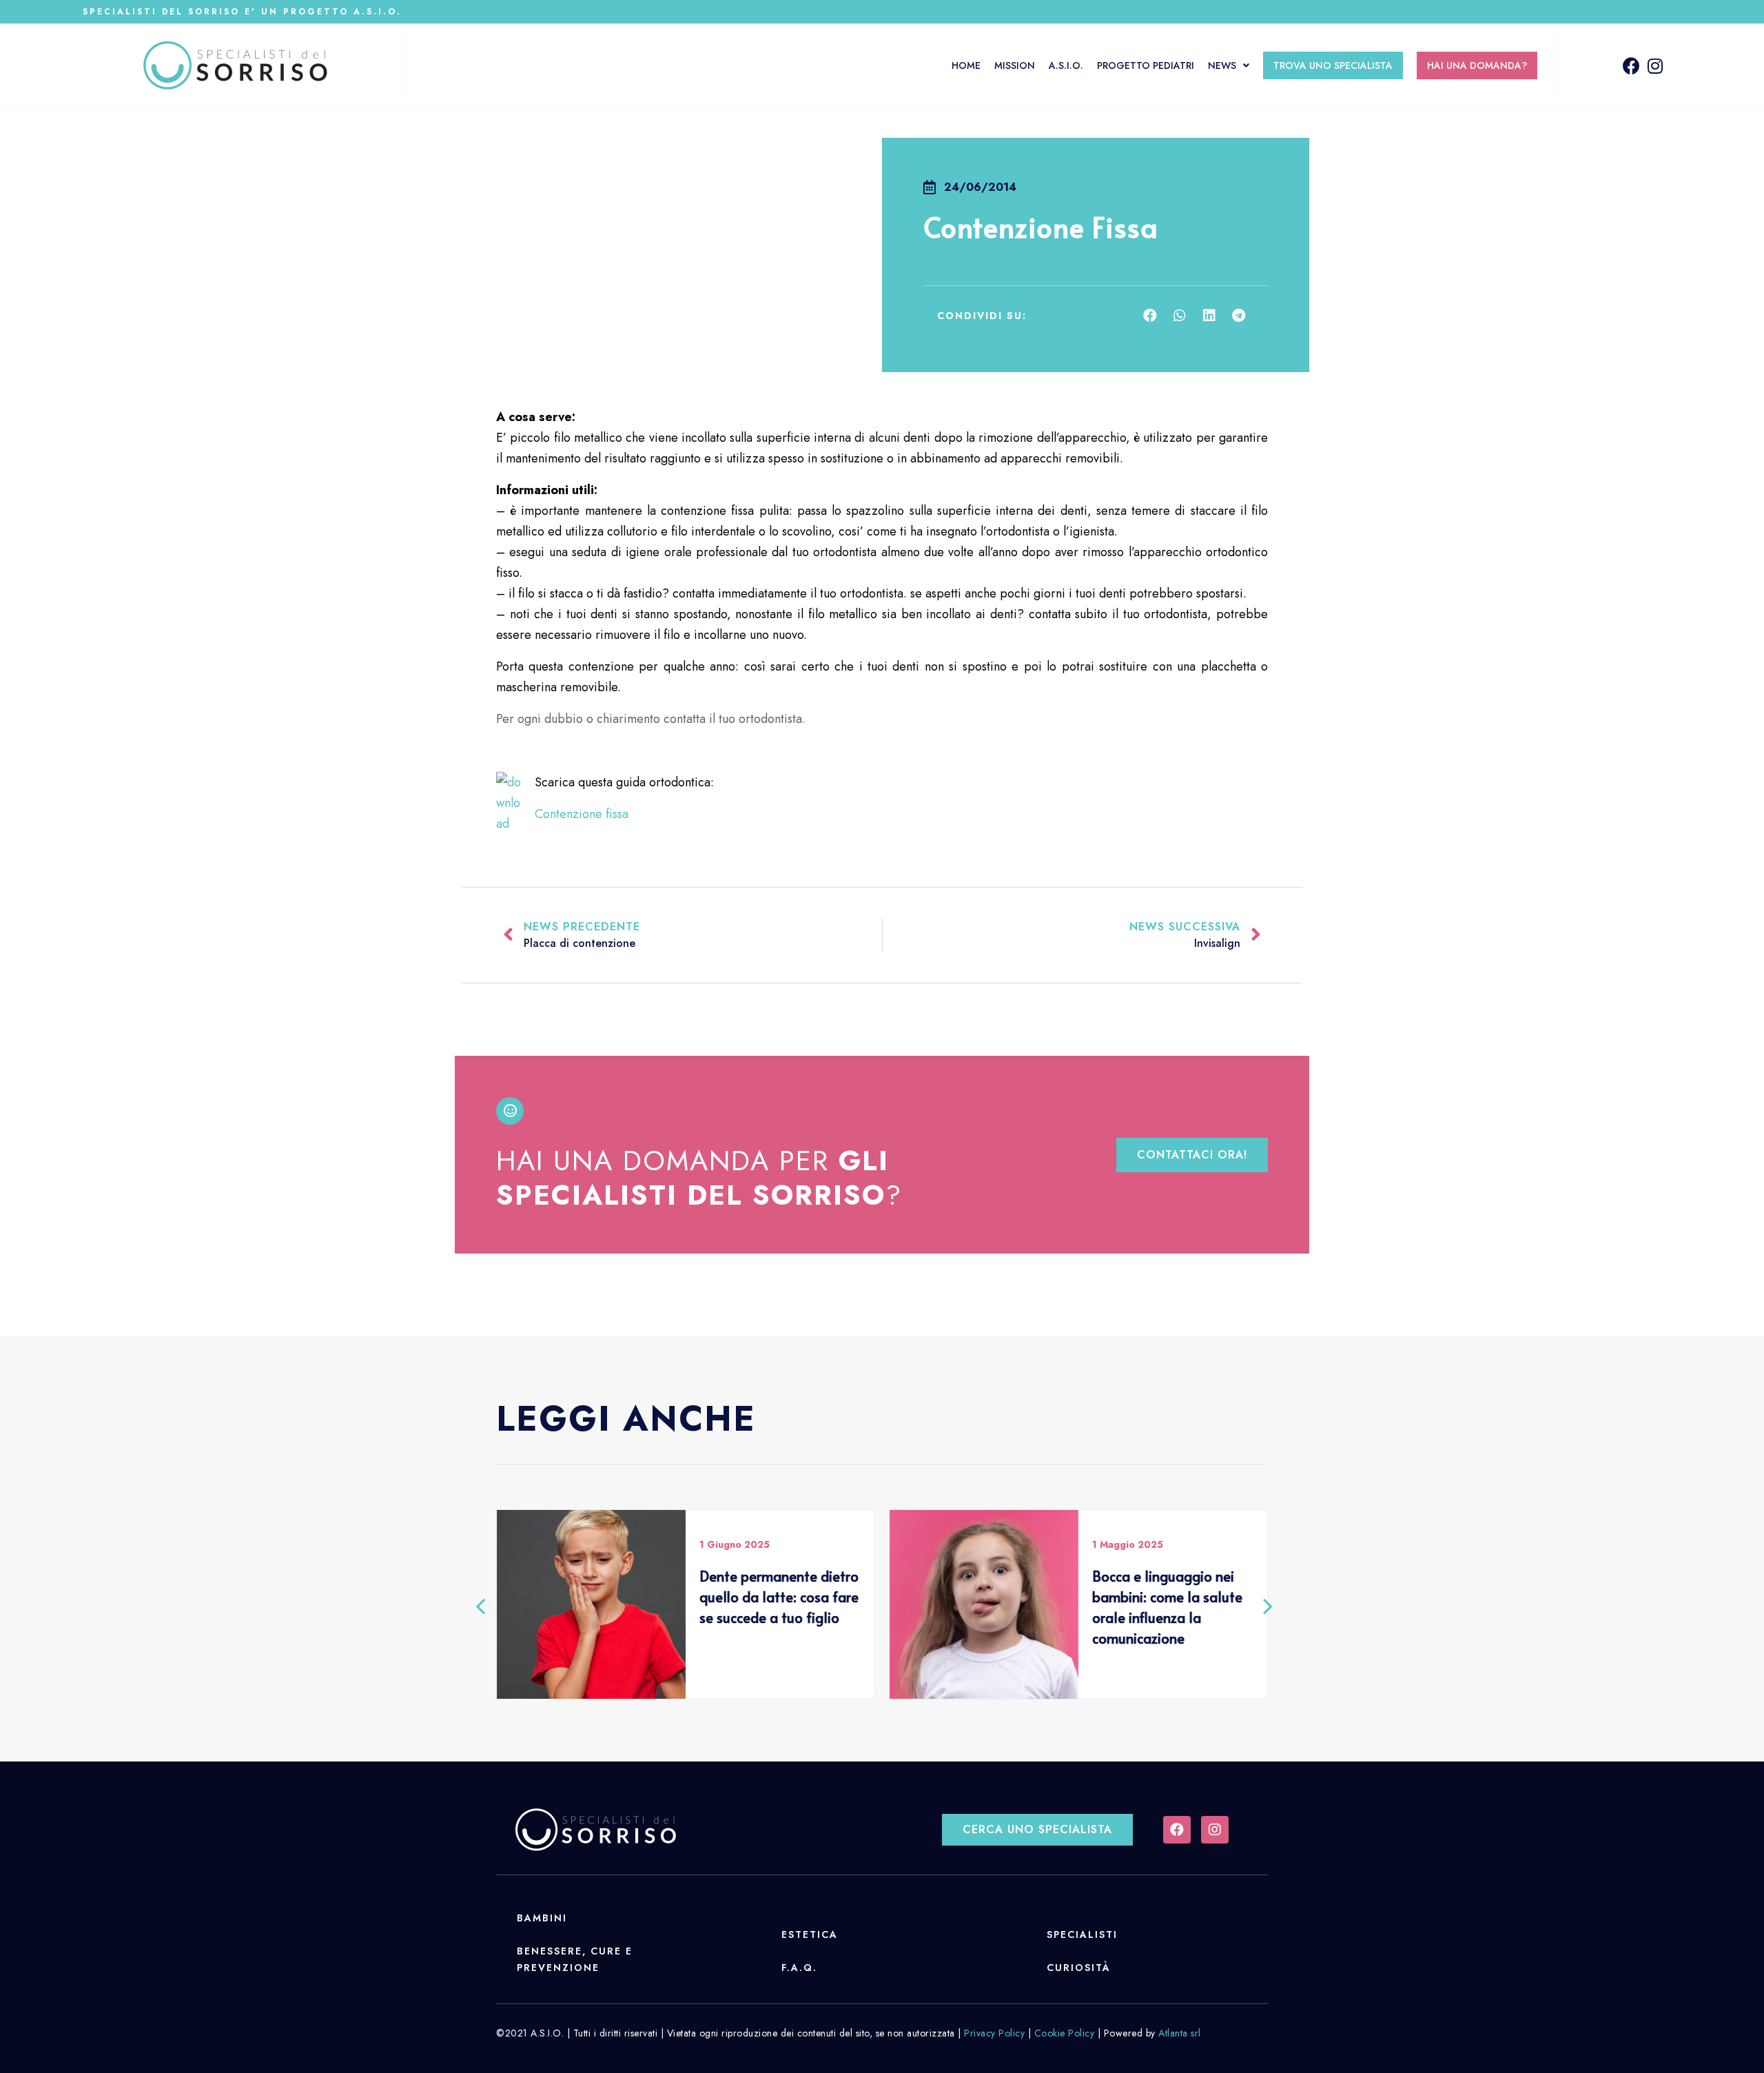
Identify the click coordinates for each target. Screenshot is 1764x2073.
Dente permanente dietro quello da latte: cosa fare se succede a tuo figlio (779, 1597)
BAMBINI (542, 1918)
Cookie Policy (1065, 2033)
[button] (1192, 1155)
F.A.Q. (799, 1968)
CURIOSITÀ (1079, 1968)
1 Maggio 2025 (1128, 1544)
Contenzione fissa (582, 814)
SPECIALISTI (1082, 1934)
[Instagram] (1655, 66)
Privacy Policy (994, 2033)
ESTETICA (810, 1934)
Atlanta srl (1180, 2033)
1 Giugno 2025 (735, 1544)
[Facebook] (1631, 66)
